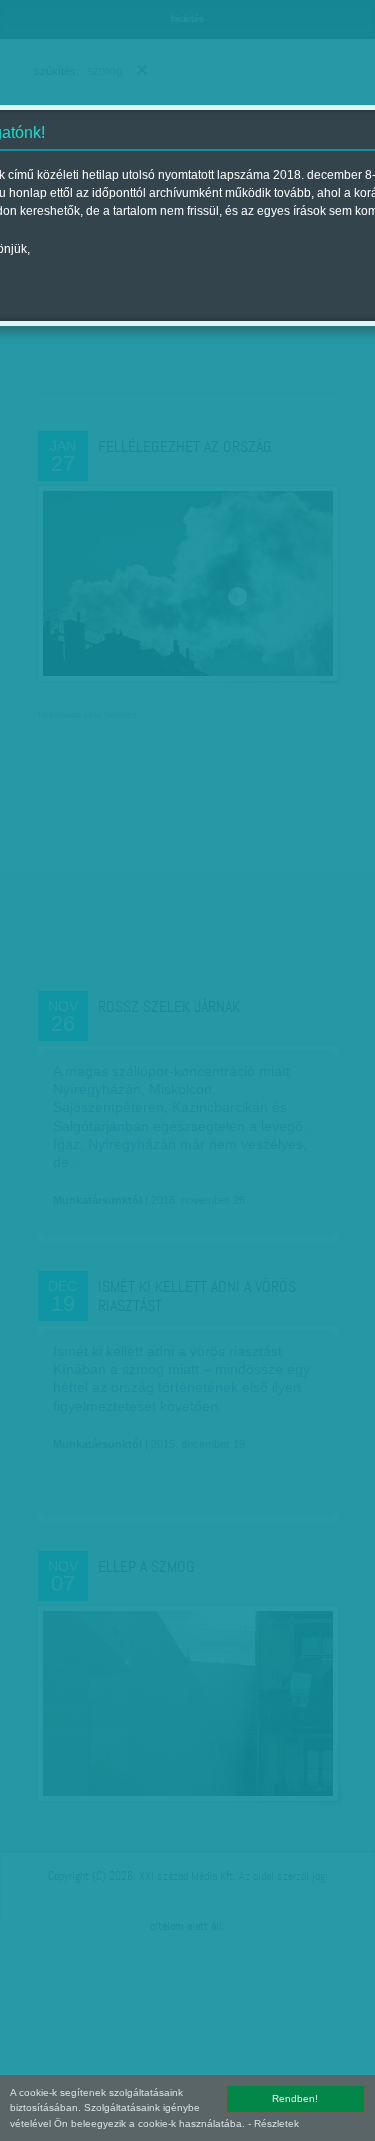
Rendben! (295, 2098)
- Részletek (273, 2123)
